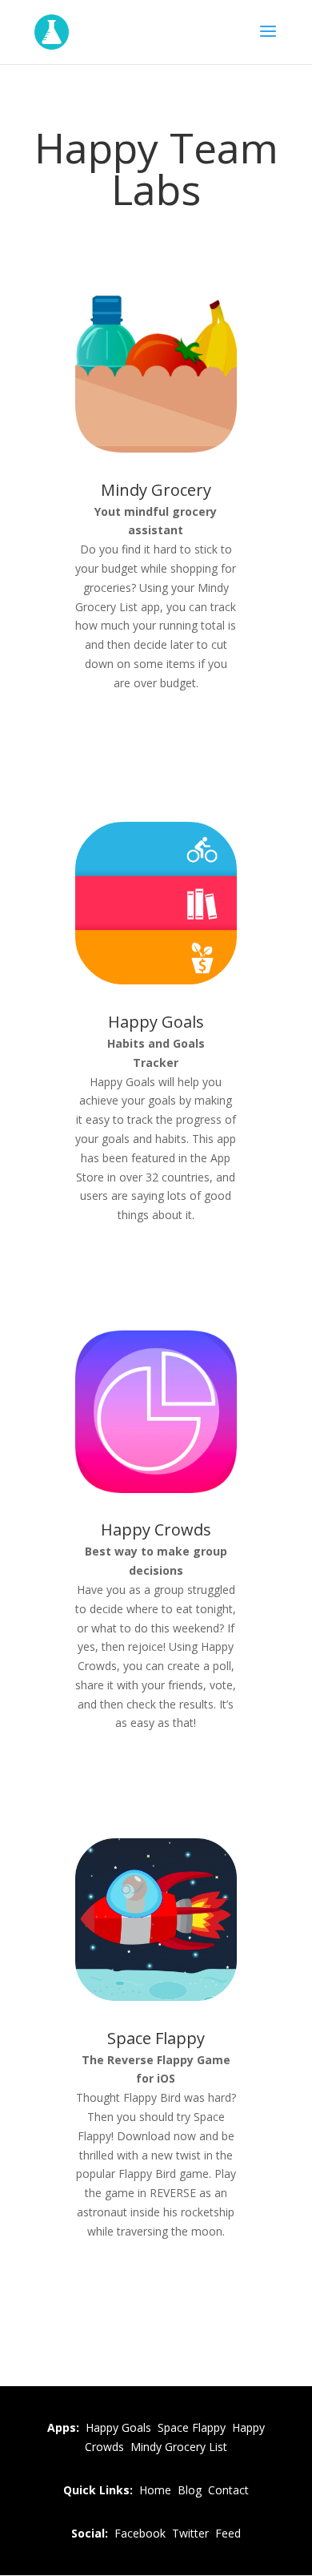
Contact (228, 2490)
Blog (190, 2490)
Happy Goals (156, 1022)
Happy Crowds (156, 1529)
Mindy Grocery (156, 490)
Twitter (190, 2533)
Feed (228, 2533)
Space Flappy (156, 2038)
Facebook (140, 2533)
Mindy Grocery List (179, 2447)
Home (155, 2490)
